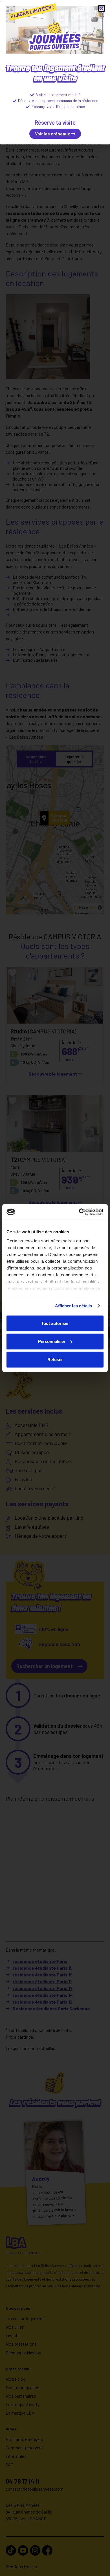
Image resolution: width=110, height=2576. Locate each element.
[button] (102, 8)
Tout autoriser (55, 1323)
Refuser (55, 1359)
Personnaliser (52, 1341)
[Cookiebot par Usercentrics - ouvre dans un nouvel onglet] (79, 1212)
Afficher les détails (74, 1306)
